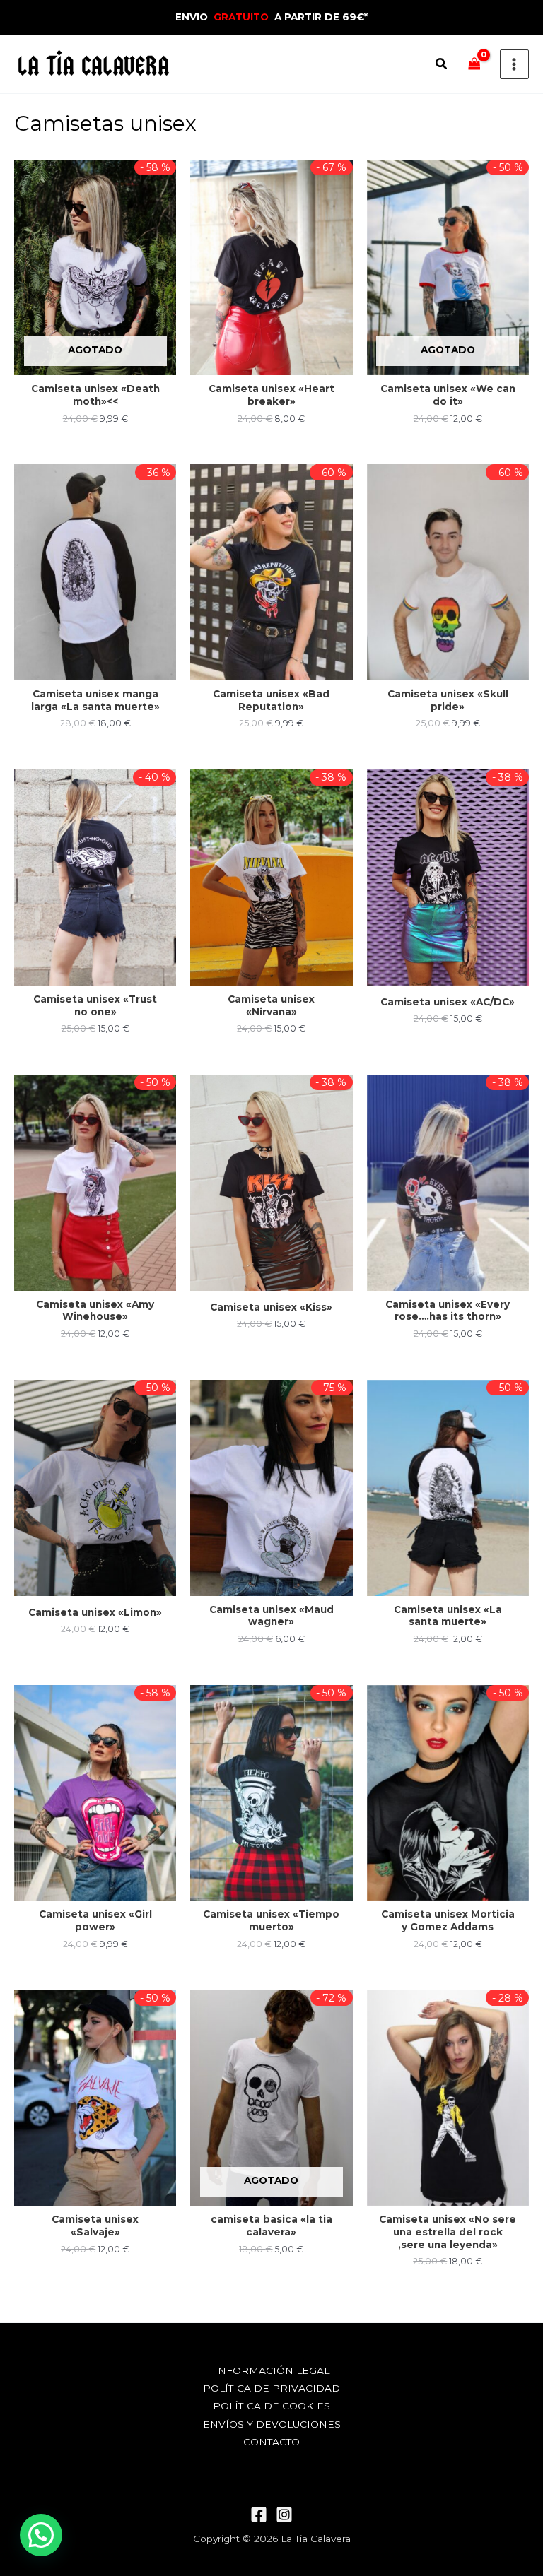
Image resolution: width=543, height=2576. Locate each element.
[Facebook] (259, 2515)
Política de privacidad (271, 2388)
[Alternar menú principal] (514, 64)
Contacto (271, 2442)
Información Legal (272, 2370)
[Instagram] (284, 2515)
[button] (442, 66)
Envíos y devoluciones (272, 2424)
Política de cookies (271, 2406)
